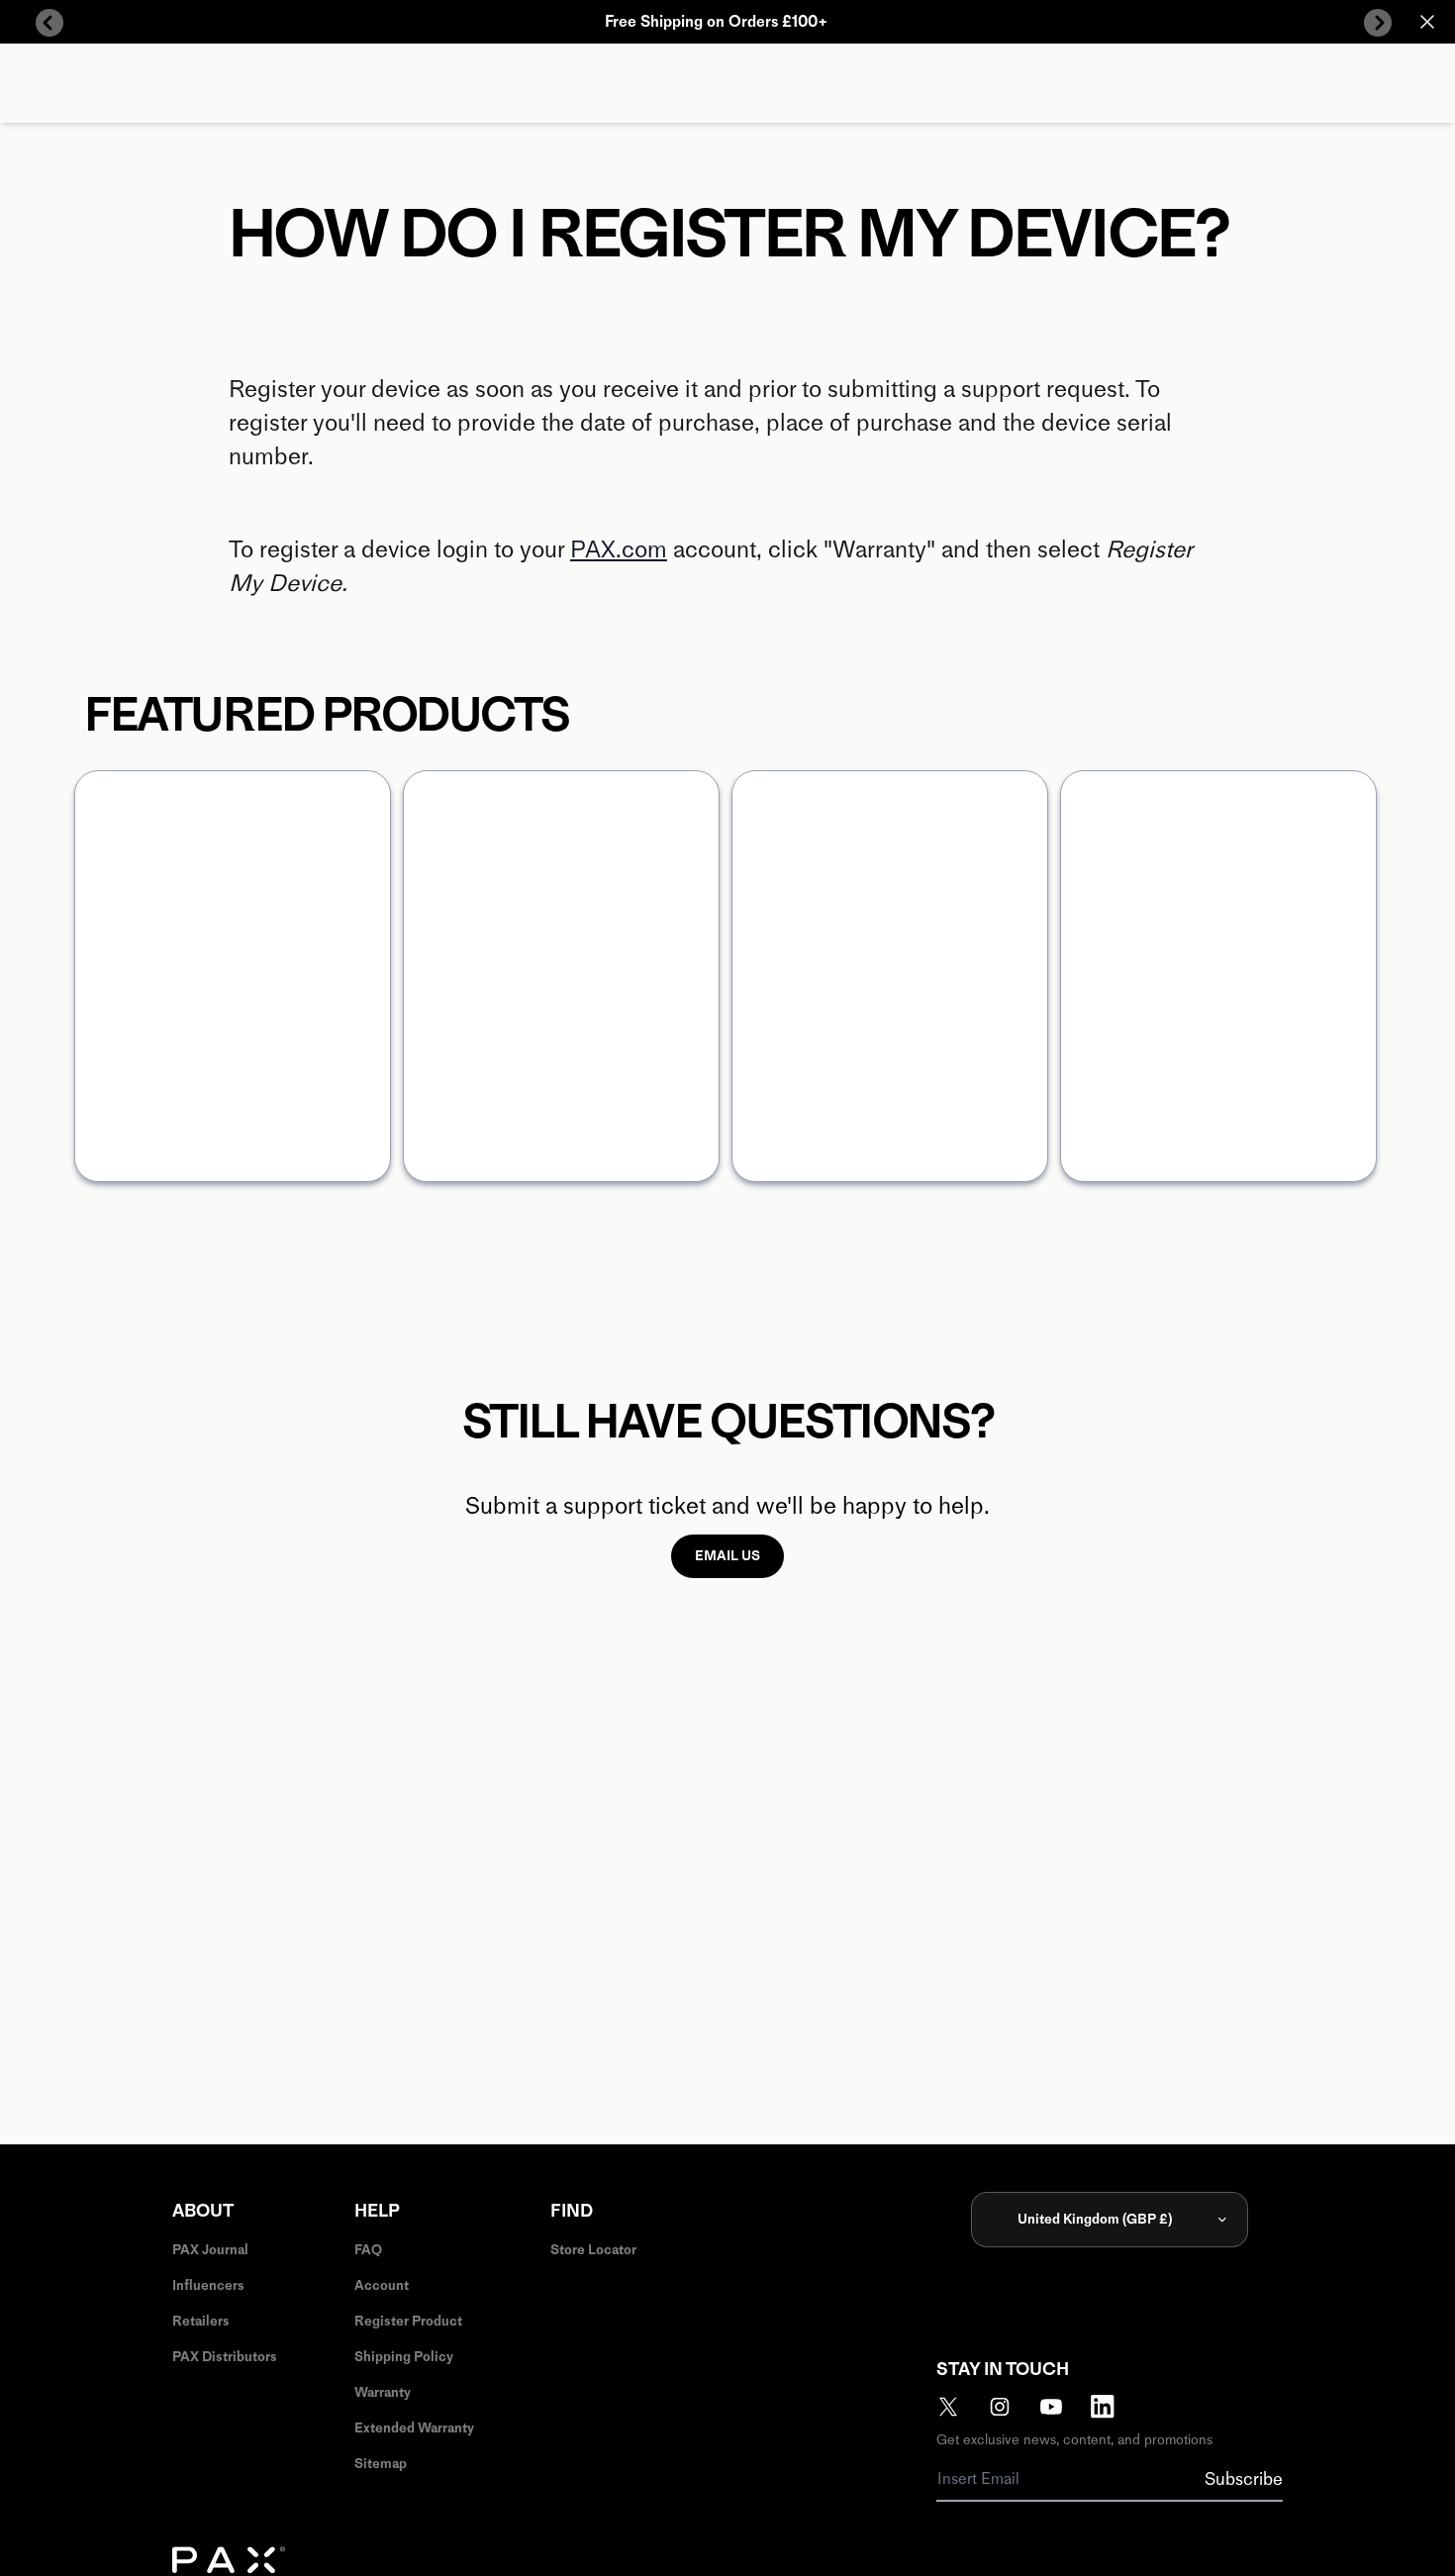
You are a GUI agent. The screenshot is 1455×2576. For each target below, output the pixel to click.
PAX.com (619, 549)
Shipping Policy (404, 2357)
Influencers (208, 2285)
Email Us (727, 1556)
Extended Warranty (414, 2428)
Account (382, 2285)
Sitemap (381, 2464)
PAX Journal (210, 2250)
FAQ (368, 2250)
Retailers (201, 2321)
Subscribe (1244, 2479)
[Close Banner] (1427, 22)
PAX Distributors (225, 2357)
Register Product (408, 2321)
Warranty (383, 2392)
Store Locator (593, 2250)
